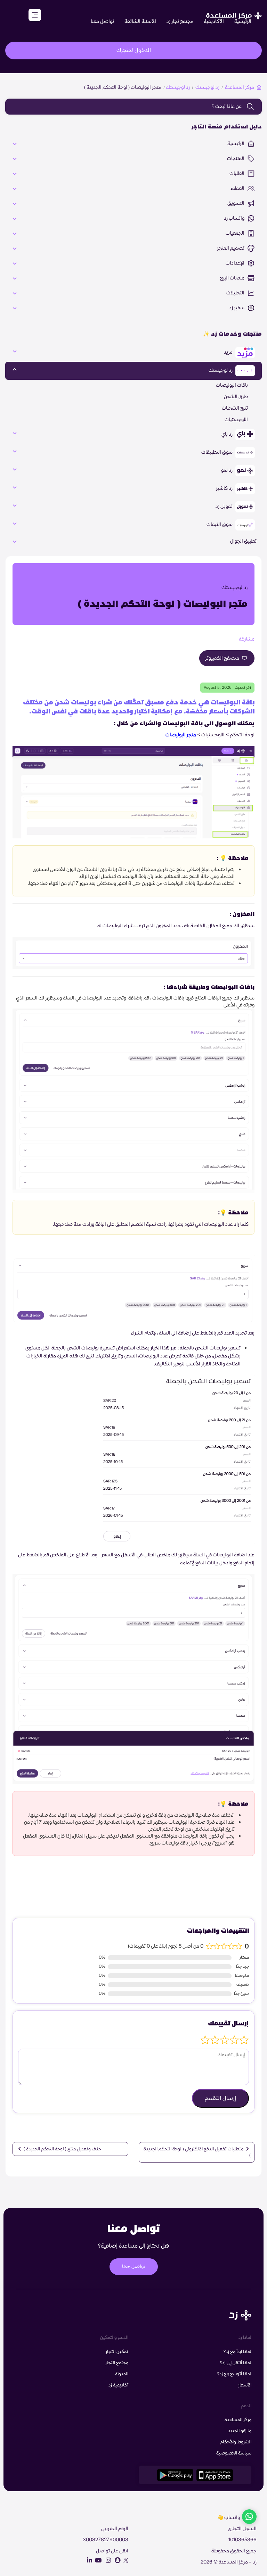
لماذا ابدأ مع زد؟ (237, 2352)
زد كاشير (225, 488)
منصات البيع (233, 278)
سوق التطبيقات (217, 452)
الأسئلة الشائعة (140, 22)
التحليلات (236, 293)
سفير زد (237, 308)
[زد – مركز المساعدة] (234, 12)
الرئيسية (243, 22)
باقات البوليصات (232, 385)
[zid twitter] (125, 2560)
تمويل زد (225, 507)
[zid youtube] (97, 2560)
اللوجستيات (236, 420)
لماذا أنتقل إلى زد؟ (236, 2363)
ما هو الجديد (240, 2431)
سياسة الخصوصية (234, 2453)
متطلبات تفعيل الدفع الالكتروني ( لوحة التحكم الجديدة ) (197, 2152)
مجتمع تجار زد (180, 22)
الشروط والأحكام (236, 2442)
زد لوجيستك (207, 87)
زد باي (228, 434)
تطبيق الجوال (243, 541)
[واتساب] (249, 2518)
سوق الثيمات (220, 525)
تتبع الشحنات (235, 408)
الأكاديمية (214, 22)
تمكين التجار (117, 2352)
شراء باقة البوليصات (223, 1887)
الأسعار (245, 2385)
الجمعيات (236, 233)
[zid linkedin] (88, 2560)
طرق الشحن (236, 397)
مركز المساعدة (240, 87)
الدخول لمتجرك (134, 50)
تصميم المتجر (231, 248)
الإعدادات (236, 263)
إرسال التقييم (220, 2098)
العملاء (238, 189)
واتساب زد (235, 218)
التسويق (236, 203)
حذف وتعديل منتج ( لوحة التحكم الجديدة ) (62, 2149)
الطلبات (237, 174)
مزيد (229, 352)
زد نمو (227, 470)
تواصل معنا (102, 22)
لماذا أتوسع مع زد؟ (234, 2374)
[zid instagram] (107, 2560)
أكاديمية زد (118, 2385)
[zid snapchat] (116, 2560)
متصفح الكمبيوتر (223, 658)
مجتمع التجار (117, 2363)
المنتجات (236, 159)
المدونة (122, 2374)
